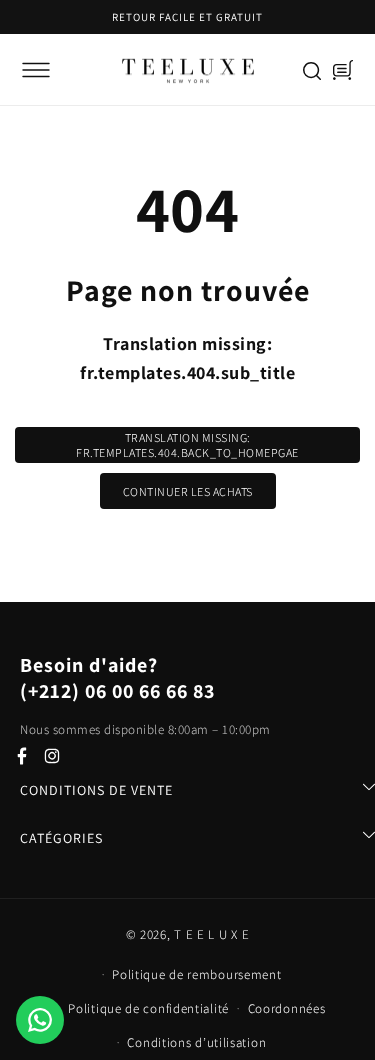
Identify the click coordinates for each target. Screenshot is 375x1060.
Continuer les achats (188, 491)
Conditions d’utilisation (196, 1042)
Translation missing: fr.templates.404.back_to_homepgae (187, 445)
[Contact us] (40, 1020)
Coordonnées (287, 1008)
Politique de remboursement (196, 974)
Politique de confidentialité (148, 1008)
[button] (36, 70)
